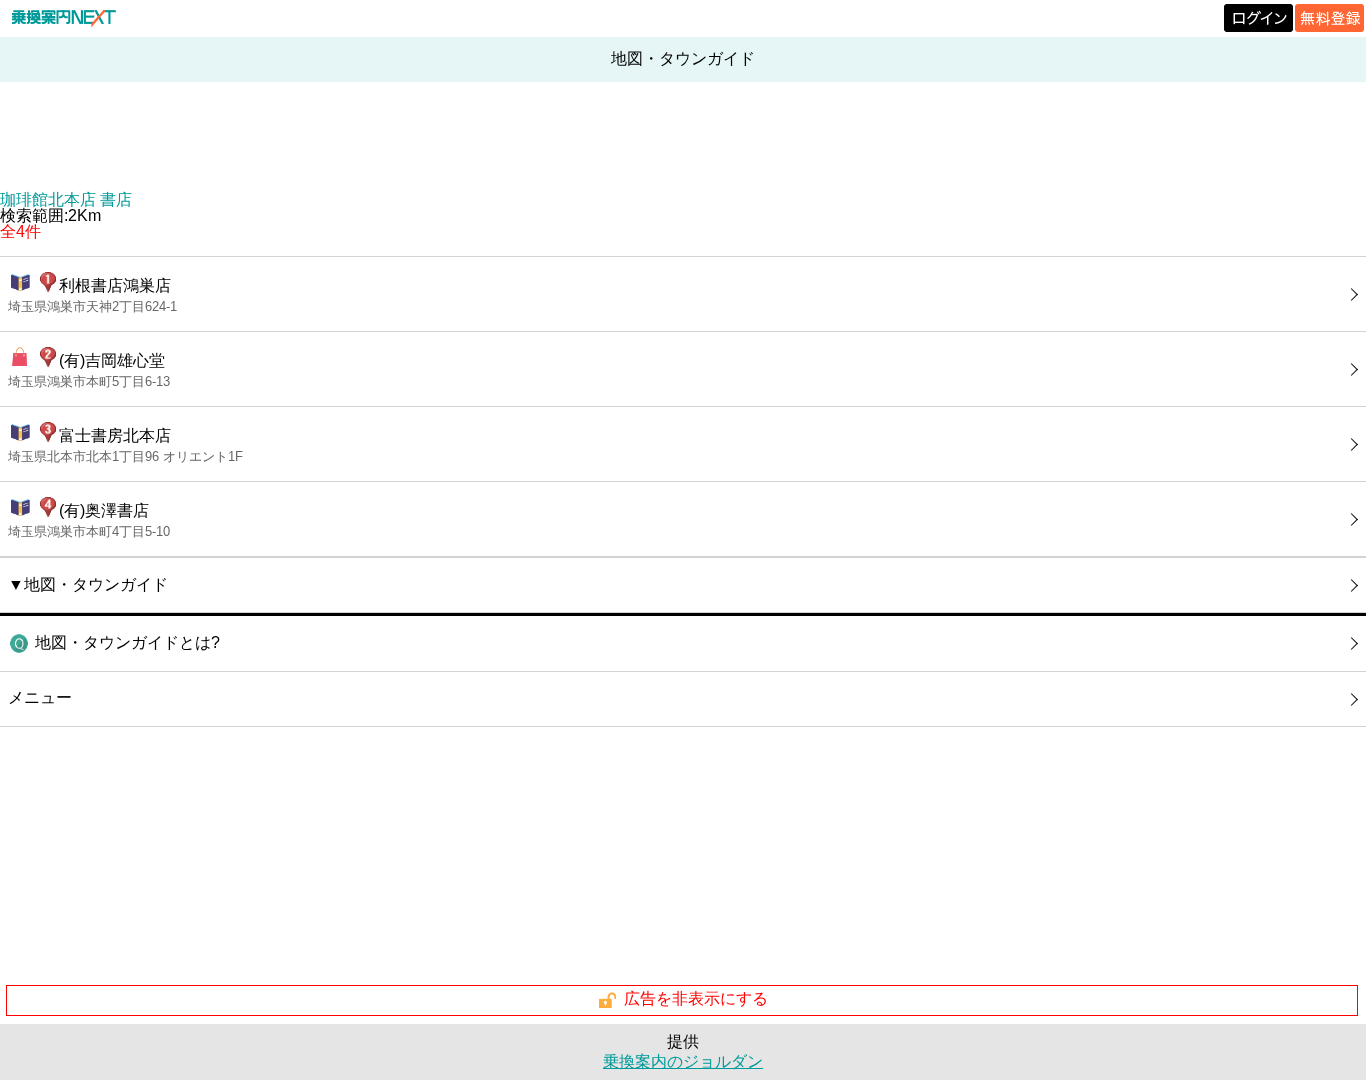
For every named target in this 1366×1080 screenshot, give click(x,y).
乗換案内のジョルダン (683, 1061)
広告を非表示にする (696, 999)
